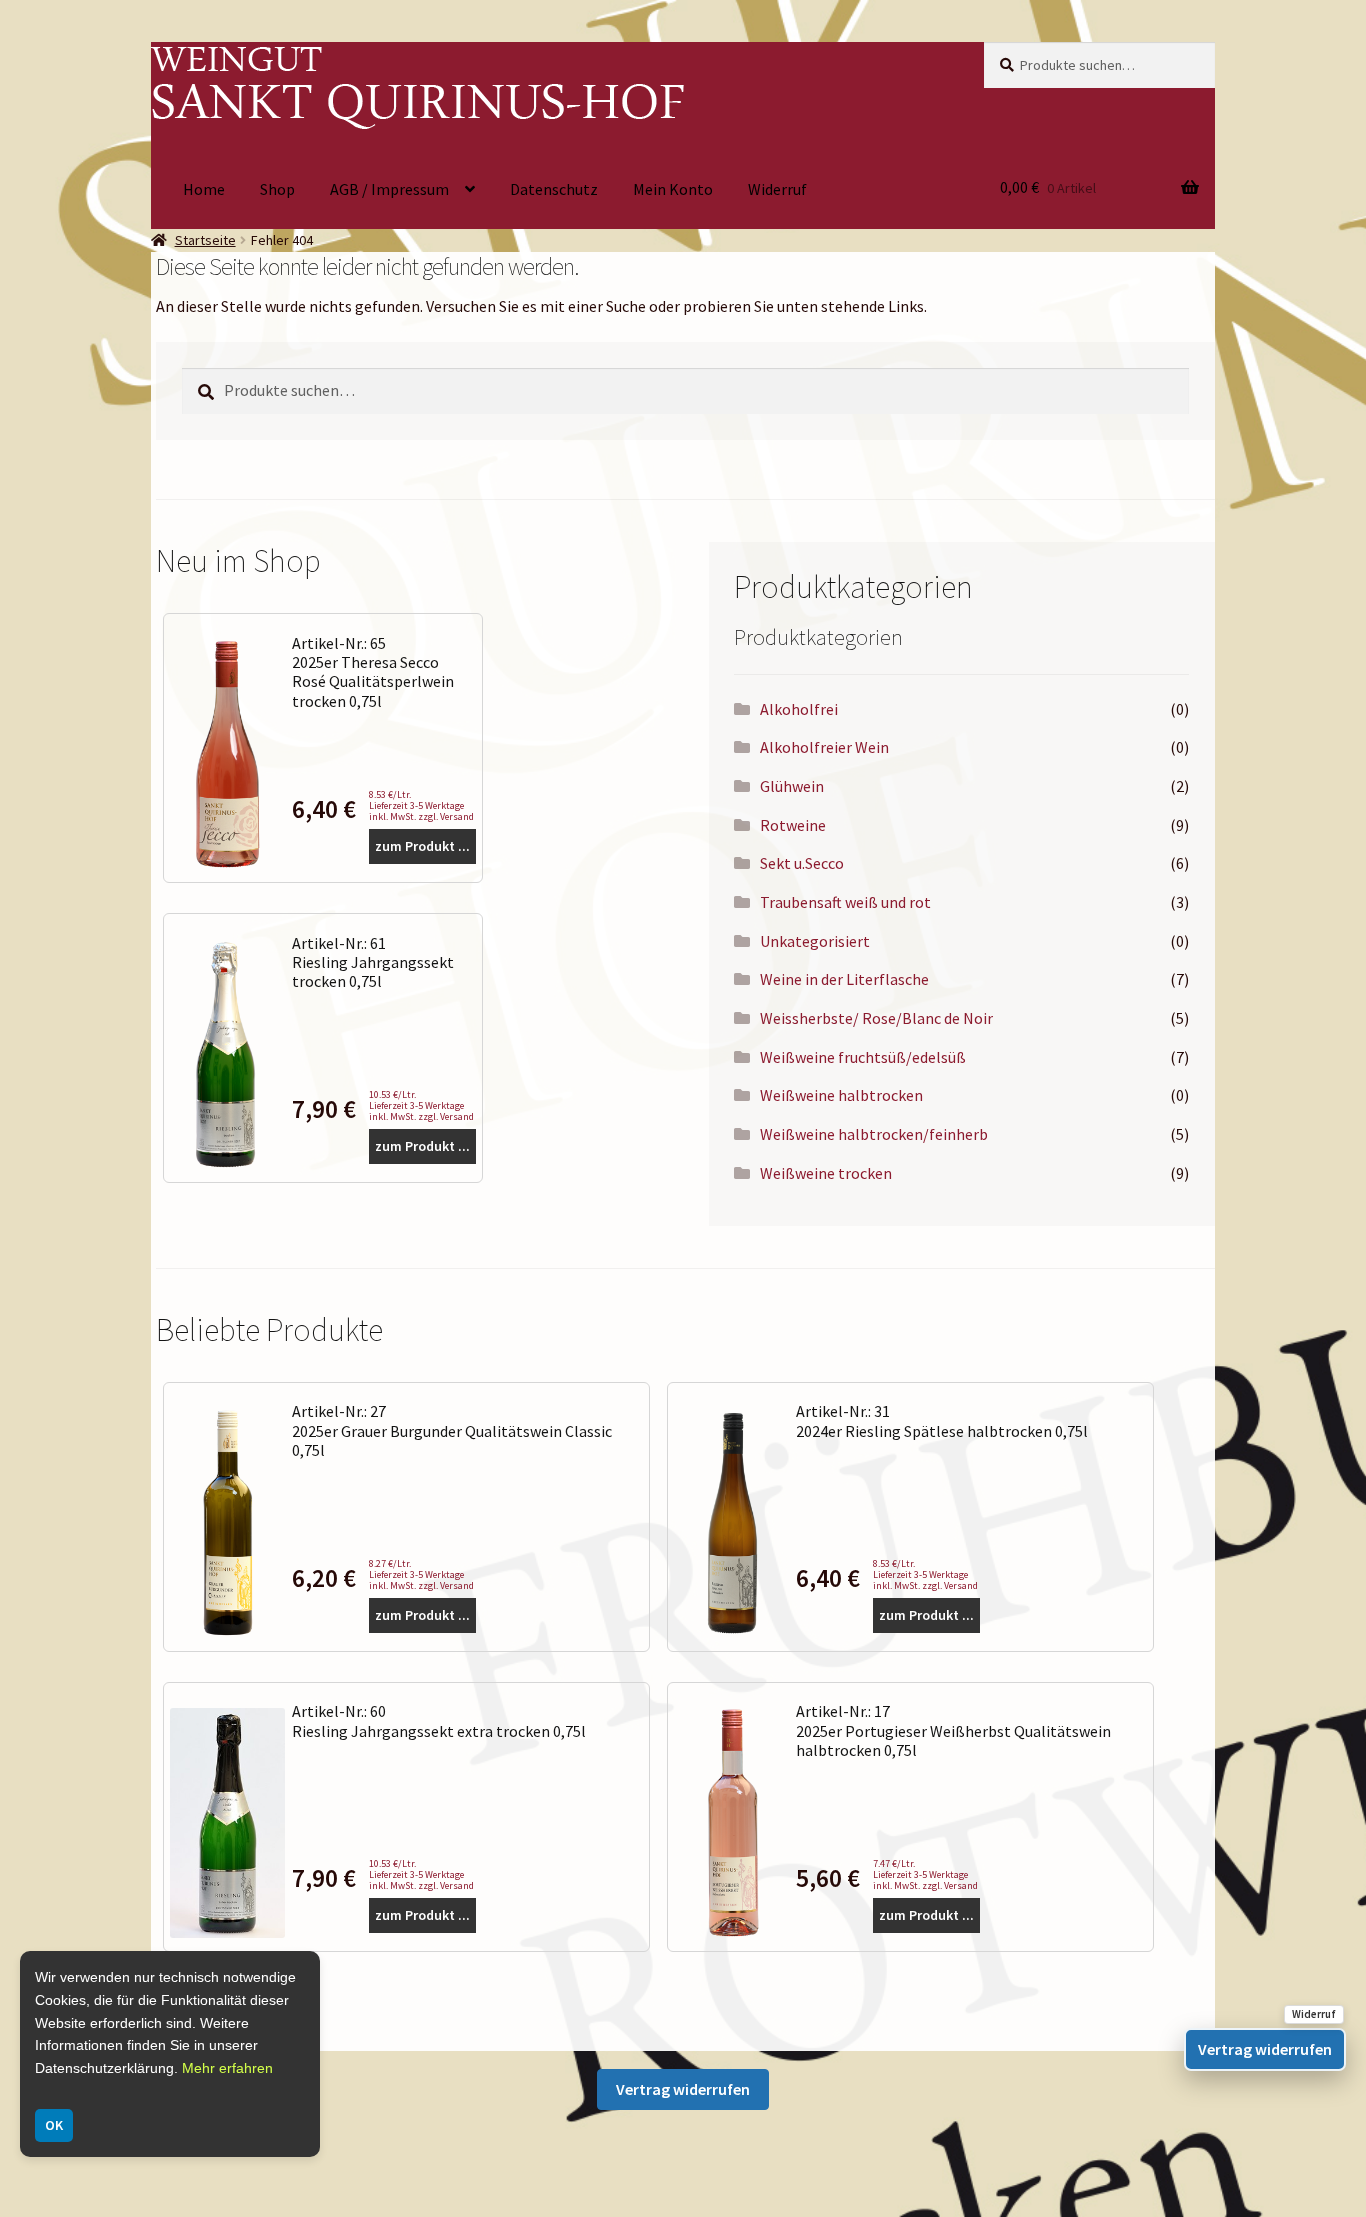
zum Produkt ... (422, 846)
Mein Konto (673, 189)
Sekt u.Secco (802, 863)
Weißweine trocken (826, 1173)
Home (204, 189)
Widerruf (777, 189)
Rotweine (793, 825)
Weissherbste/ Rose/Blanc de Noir (876, 1018)
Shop (277, 189)
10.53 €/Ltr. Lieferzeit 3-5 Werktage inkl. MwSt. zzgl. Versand (421, 1105)
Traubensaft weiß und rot (845, 902)
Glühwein (792, 786)
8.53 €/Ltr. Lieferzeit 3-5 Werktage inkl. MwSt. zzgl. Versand (421, 805)
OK (54, 2125)
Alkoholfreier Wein (824, 747)
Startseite (205, 240)
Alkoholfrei (799, 709)
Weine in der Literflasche (844, 979)
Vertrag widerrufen (683, 2089)
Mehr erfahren (227, 2068)
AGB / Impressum (389, 189)
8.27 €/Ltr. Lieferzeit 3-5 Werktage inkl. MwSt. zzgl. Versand (421, 1574)
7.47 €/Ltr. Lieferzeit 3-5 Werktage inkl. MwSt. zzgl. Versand (925, 1874)
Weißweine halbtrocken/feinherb (874, 1134)
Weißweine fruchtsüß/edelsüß (863, 1057)
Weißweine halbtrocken (841, 1095)
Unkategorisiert (815, 941)
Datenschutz (554, 189)
